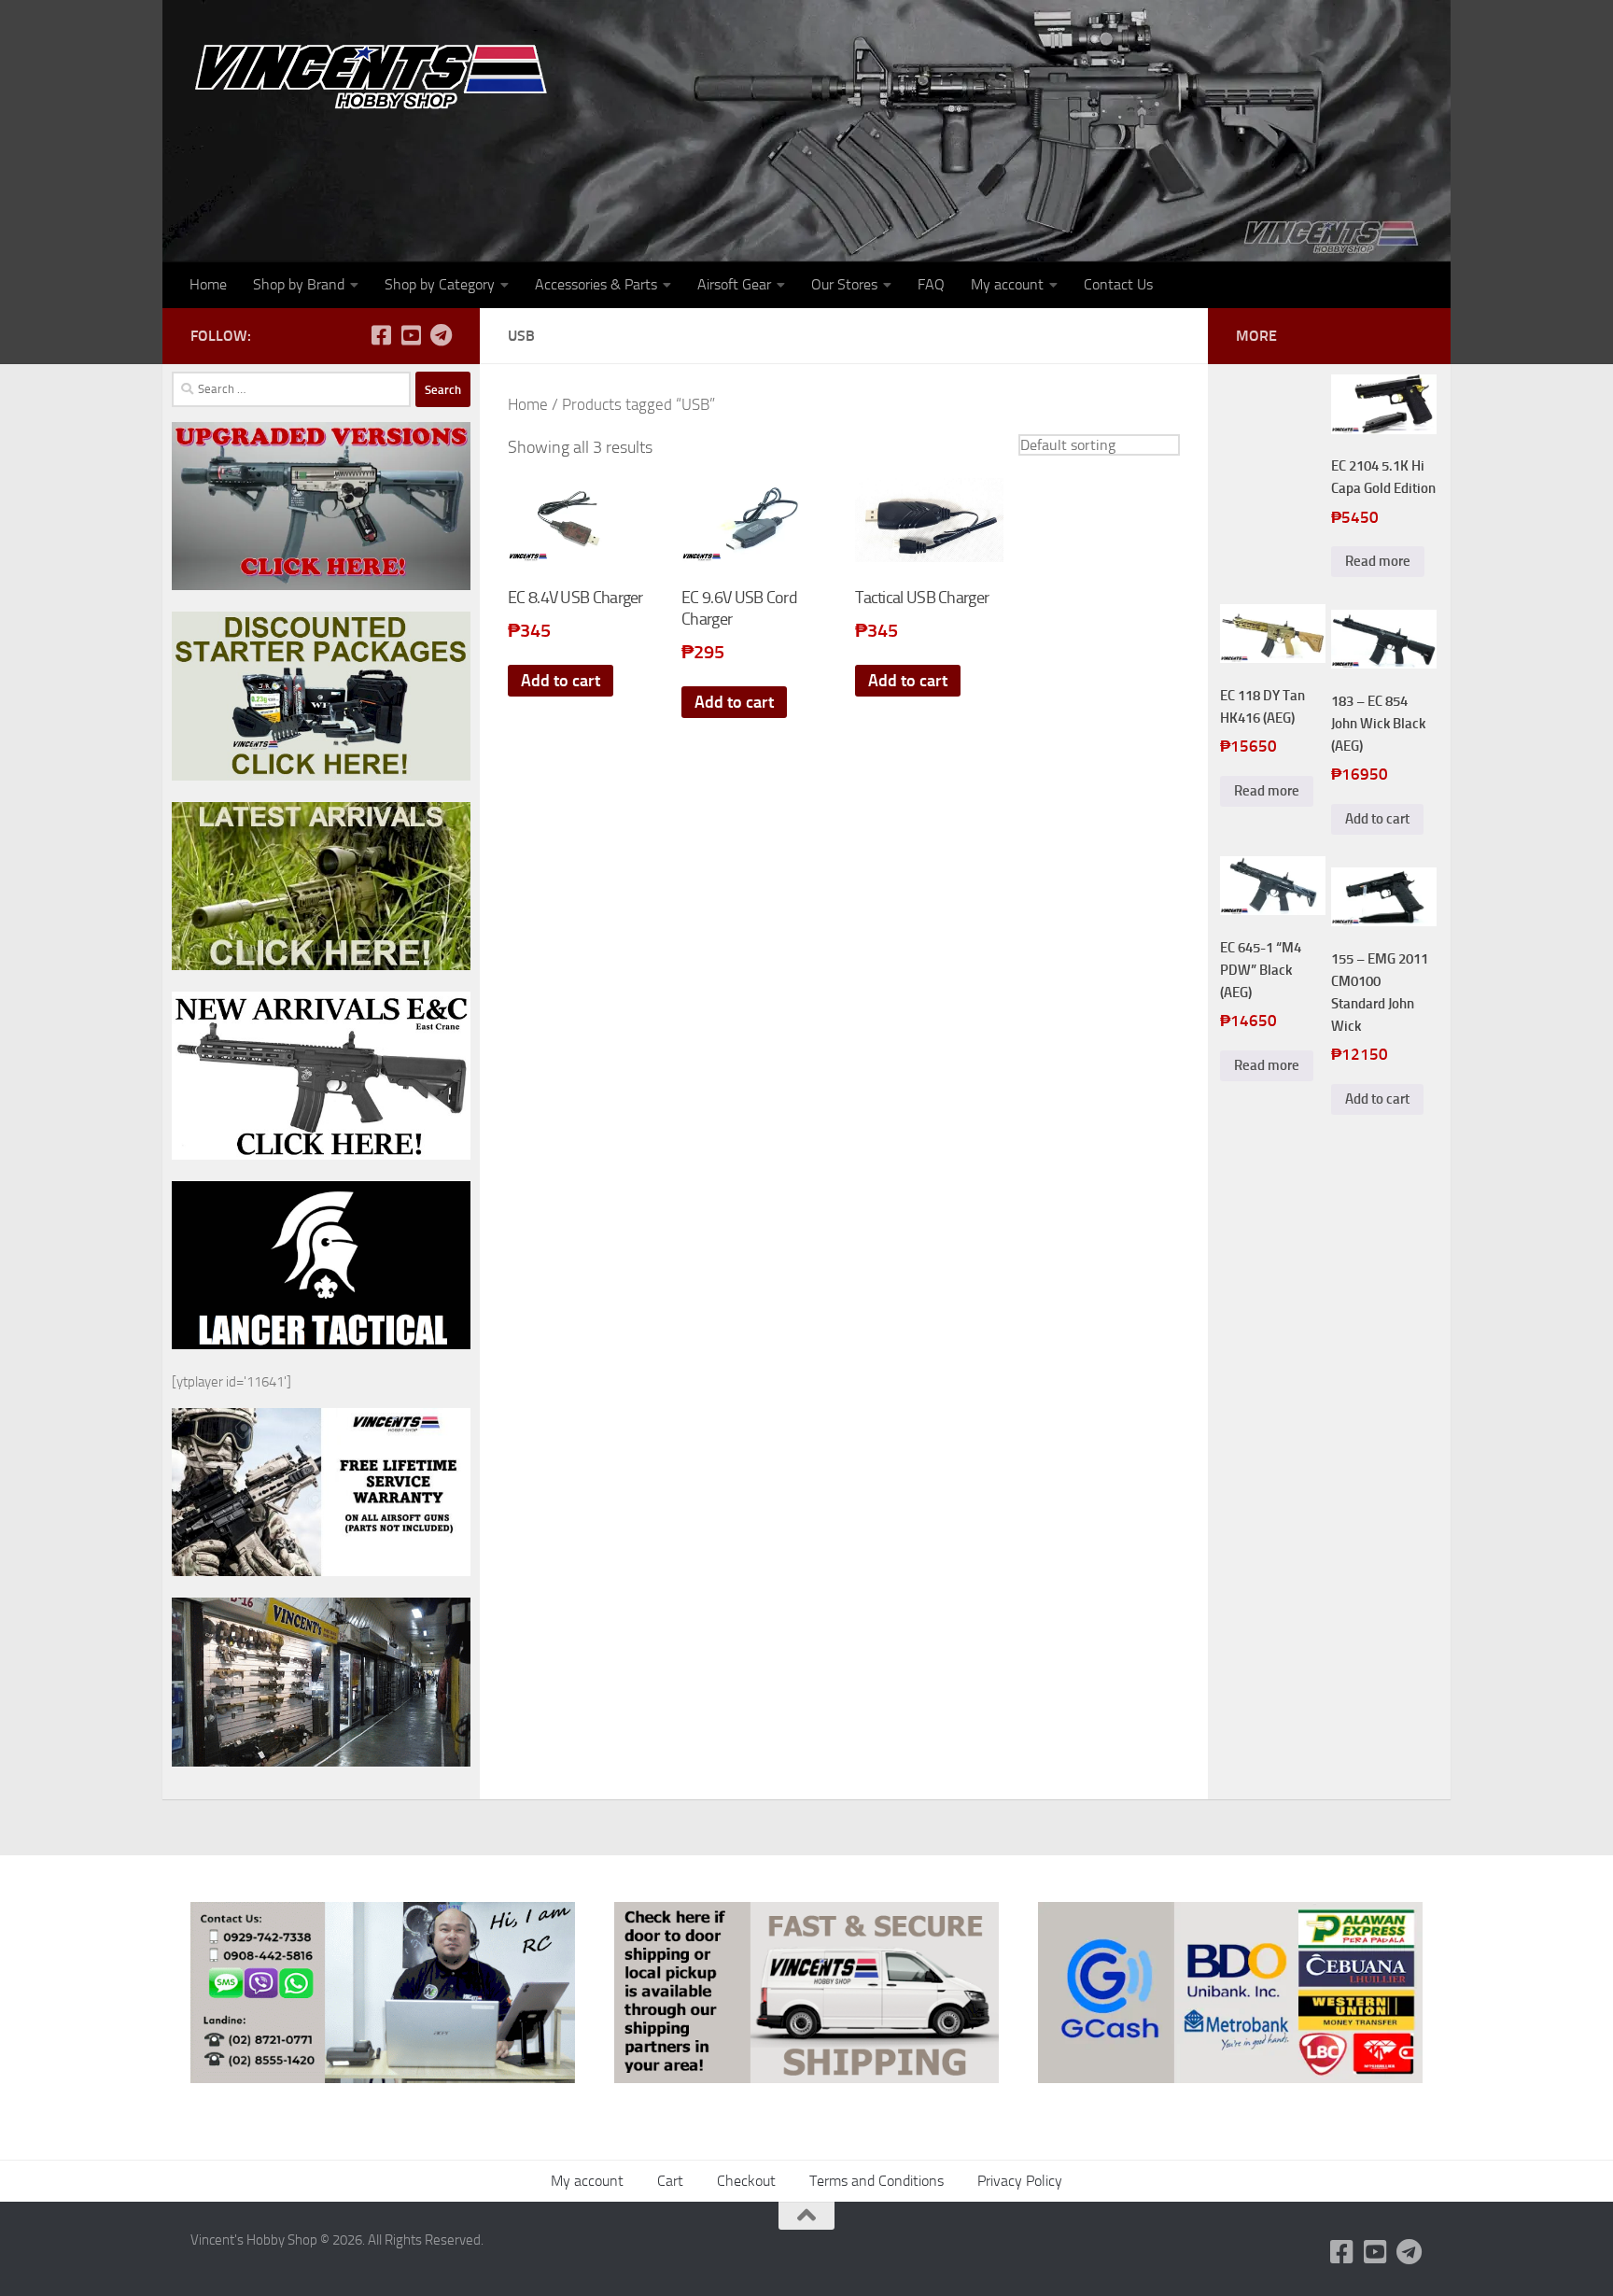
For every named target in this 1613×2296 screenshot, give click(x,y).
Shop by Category (440, 284)
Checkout (746, 2181)
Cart (670, 2181)
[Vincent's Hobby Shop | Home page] (377, 75)
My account (1007, 284)
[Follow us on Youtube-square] (411, 335)
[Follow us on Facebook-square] (381, 335)
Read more (1378, 561)
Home (208, 284)
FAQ (931, 284)
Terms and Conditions (877, 2181)
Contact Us (1118, 284)
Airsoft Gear (734, 284)
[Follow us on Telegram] (441, 335)
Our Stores (844, 284)
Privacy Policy (1020, 2181)
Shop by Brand (299, 284)
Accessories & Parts (596, 284)
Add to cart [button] (561, 681)
